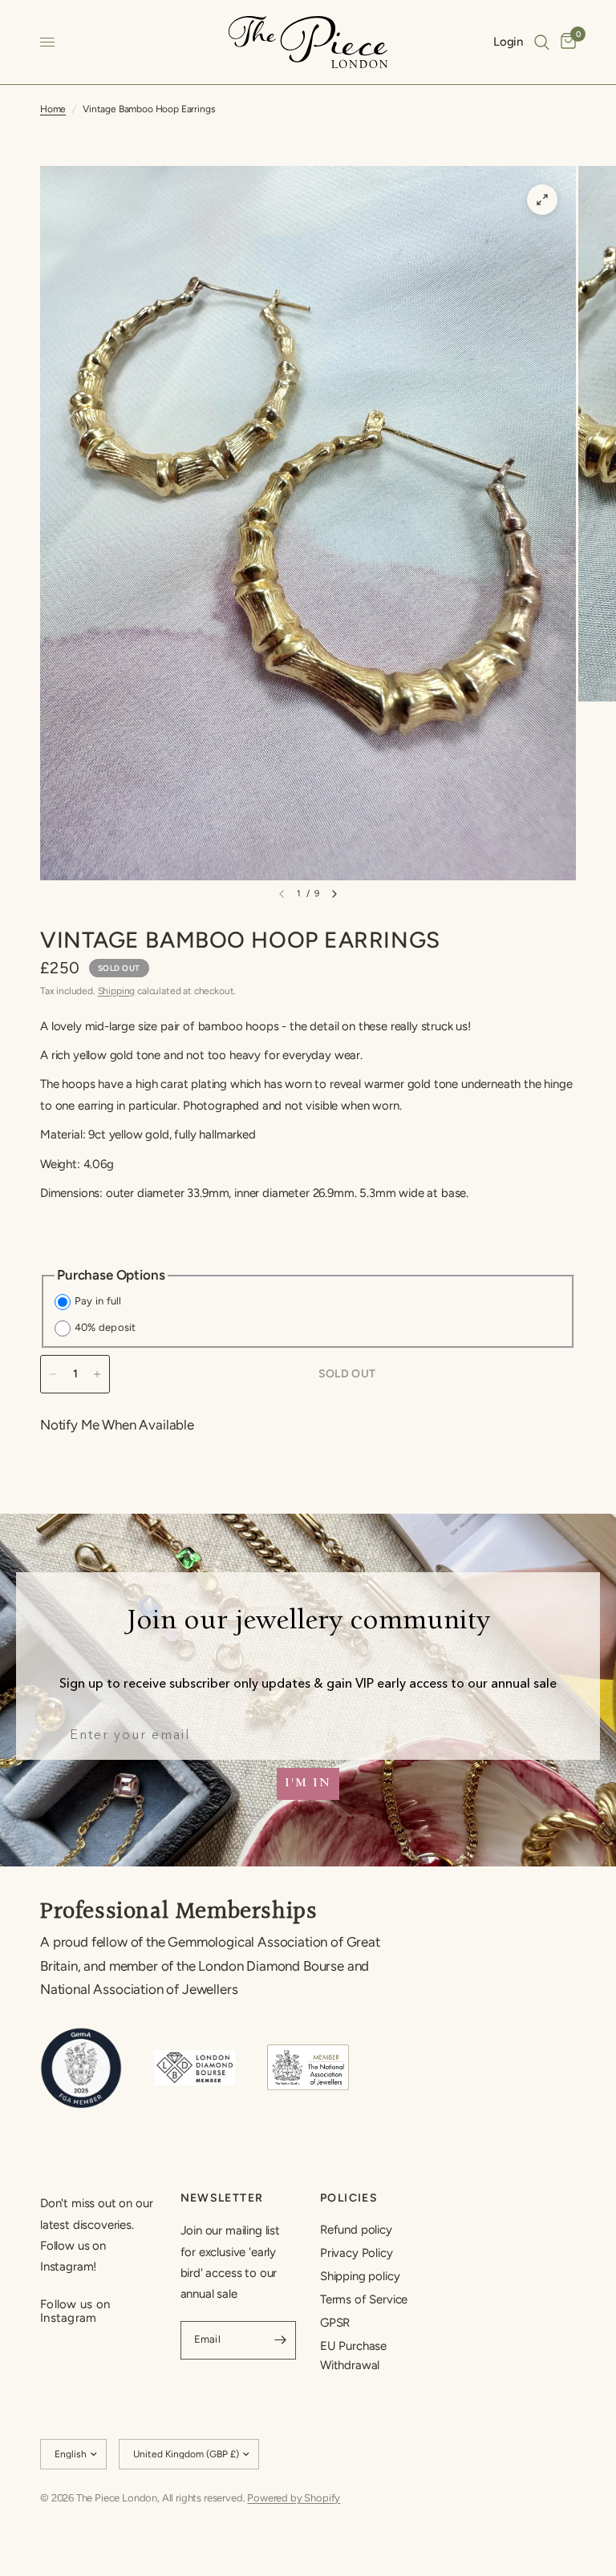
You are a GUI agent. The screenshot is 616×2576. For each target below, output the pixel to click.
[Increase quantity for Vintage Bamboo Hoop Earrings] (97, 1374)
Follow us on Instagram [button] (75, 2305)
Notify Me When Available (117, 1425)
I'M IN (308, 1784)
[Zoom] (542, 200)
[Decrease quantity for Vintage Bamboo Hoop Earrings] (53, 1374)
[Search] (542, 42)
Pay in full (98, 1301)
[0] (565, 42)
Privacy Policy (357, 2253)
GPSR (335, 2323)
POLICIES (349, 2198)
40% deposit (105, 1327)
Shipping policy (360, 2276)
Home (53, 109)
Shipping (117, 991)
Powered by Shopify (294, 2498)
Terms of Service (364, 2299)
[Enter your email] (280, 2340)
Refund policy (356, 2230)
